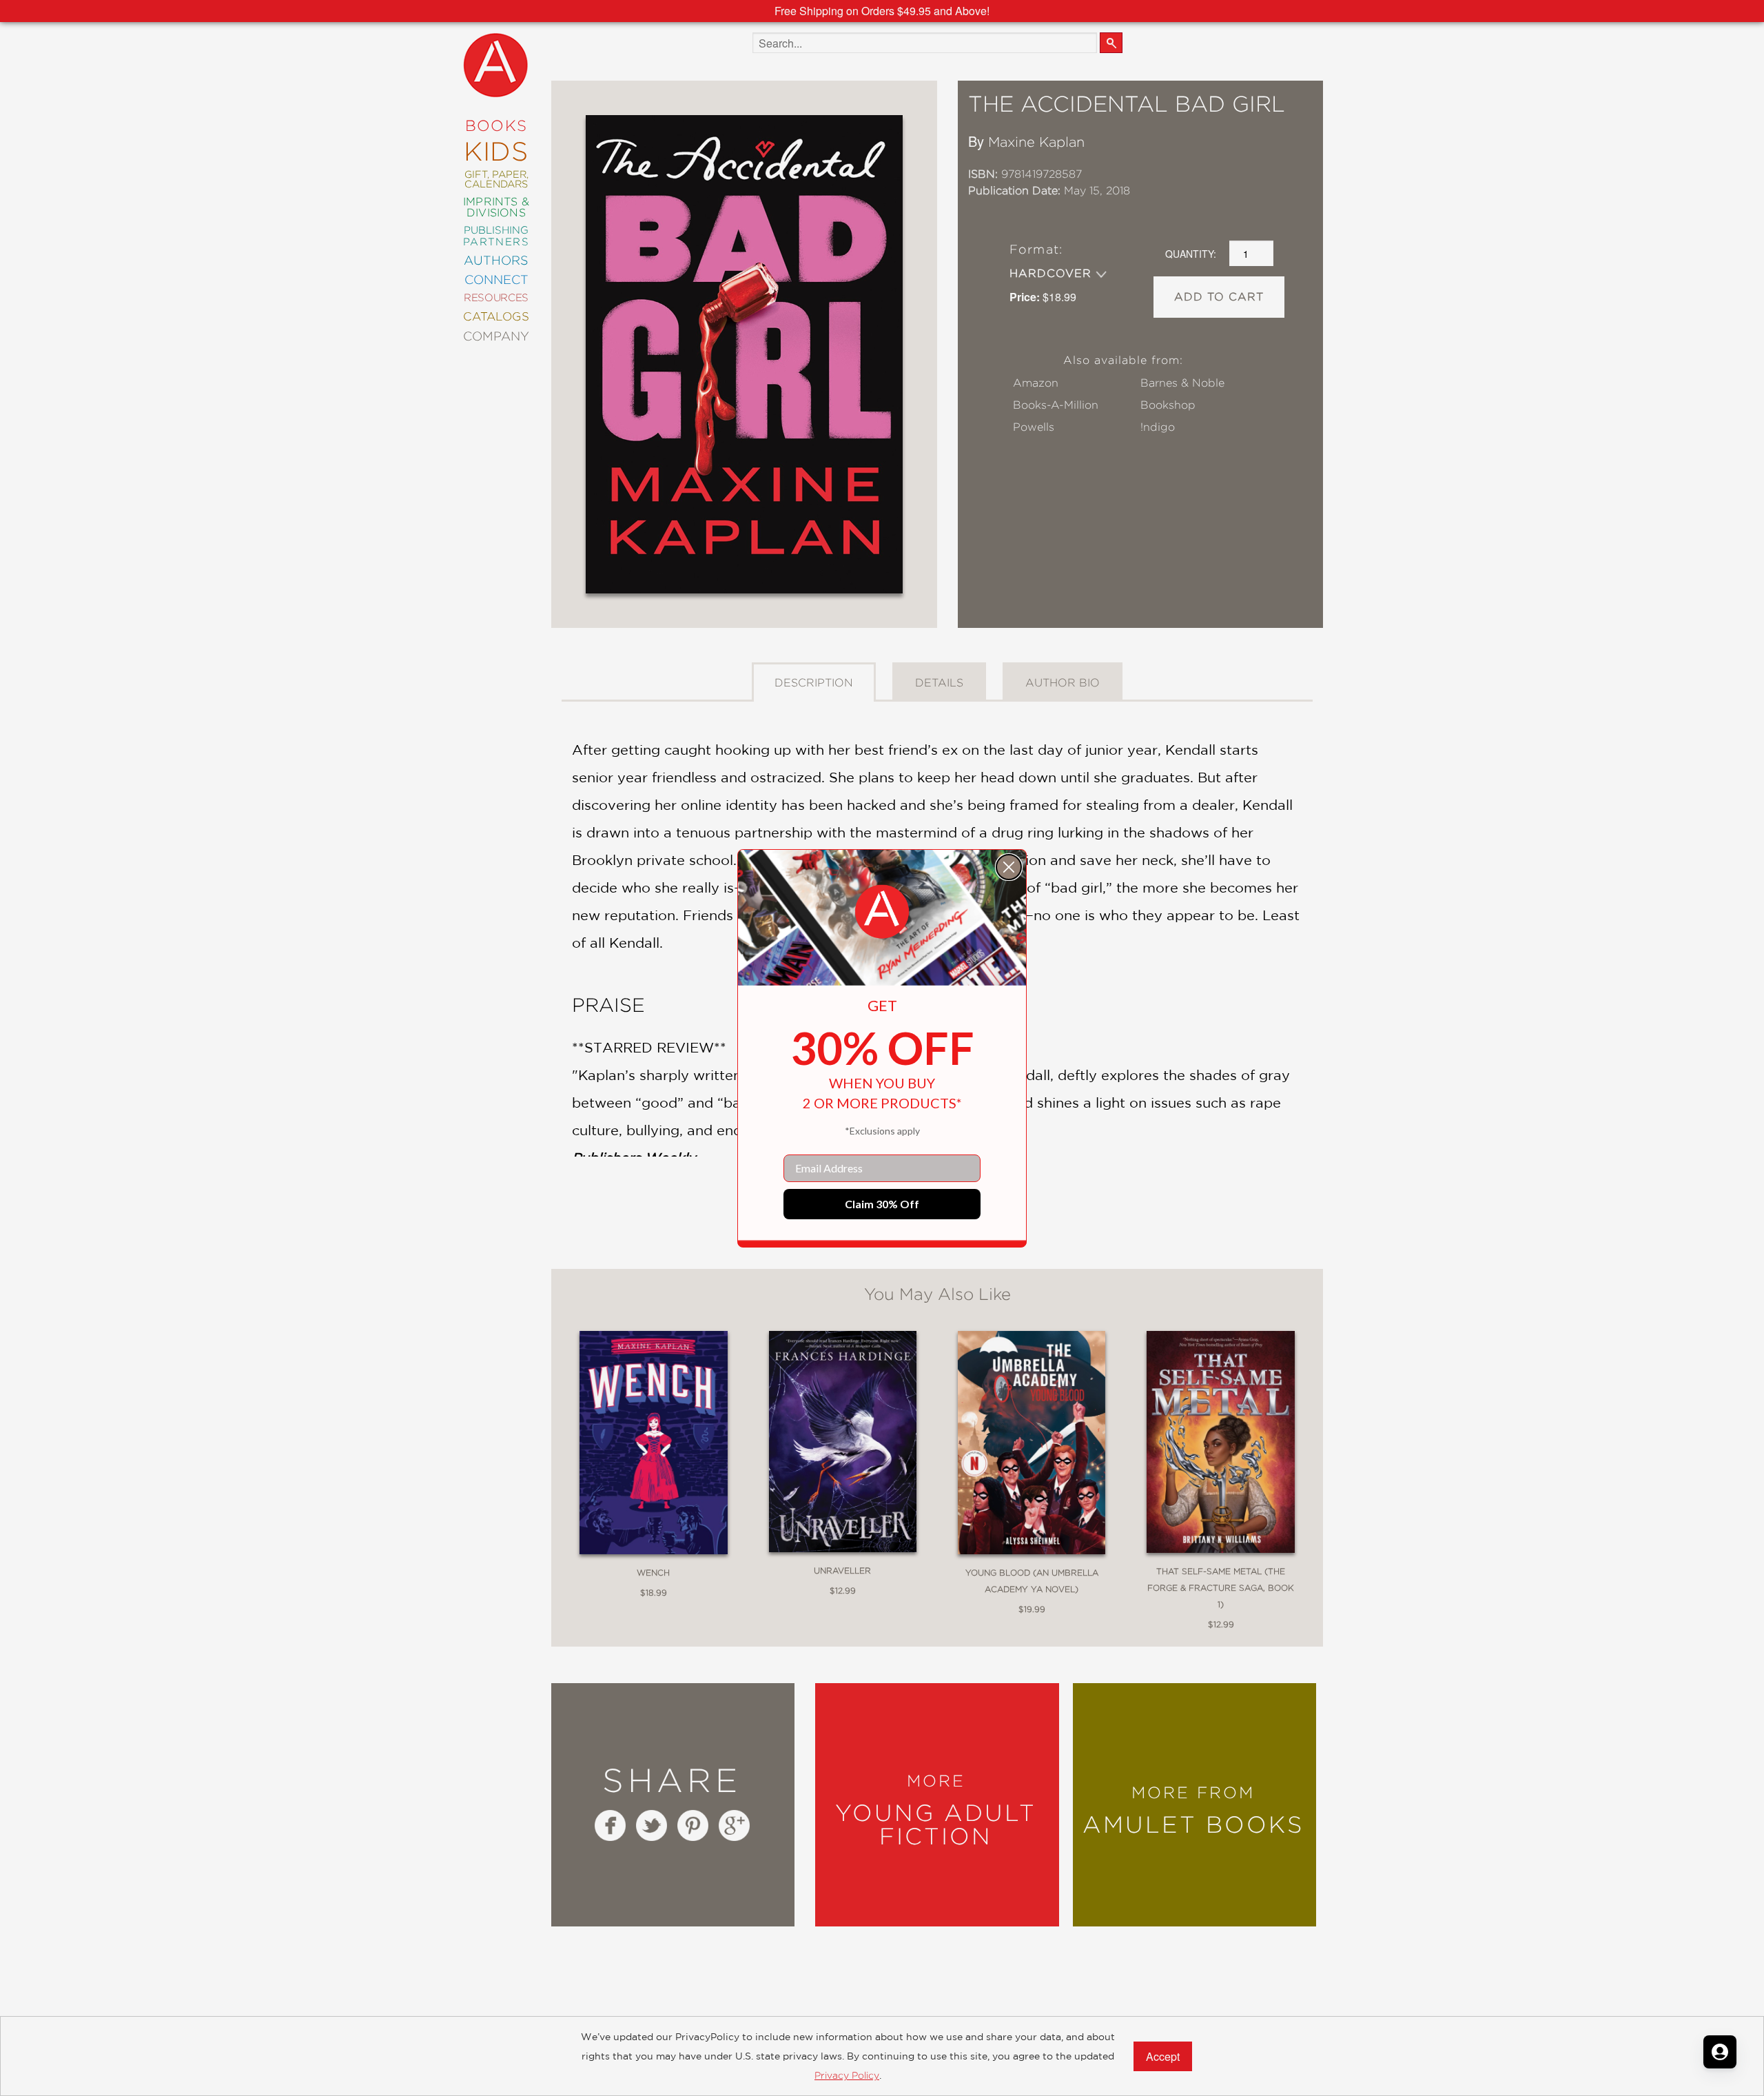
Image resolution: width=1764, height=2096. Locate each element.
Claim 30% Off (882, 1204)
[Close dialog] (1009, 867)
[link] (882, 912)
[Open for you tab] (1720, 2052)
